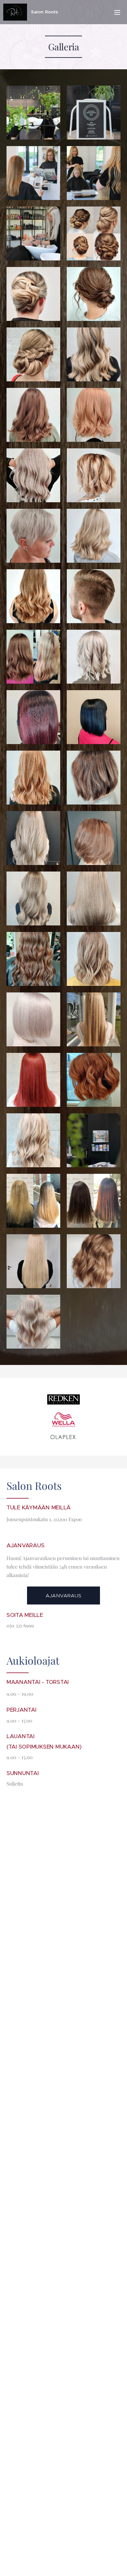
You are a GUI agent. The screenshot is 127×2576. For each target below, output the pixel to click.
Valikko (117, 12)
